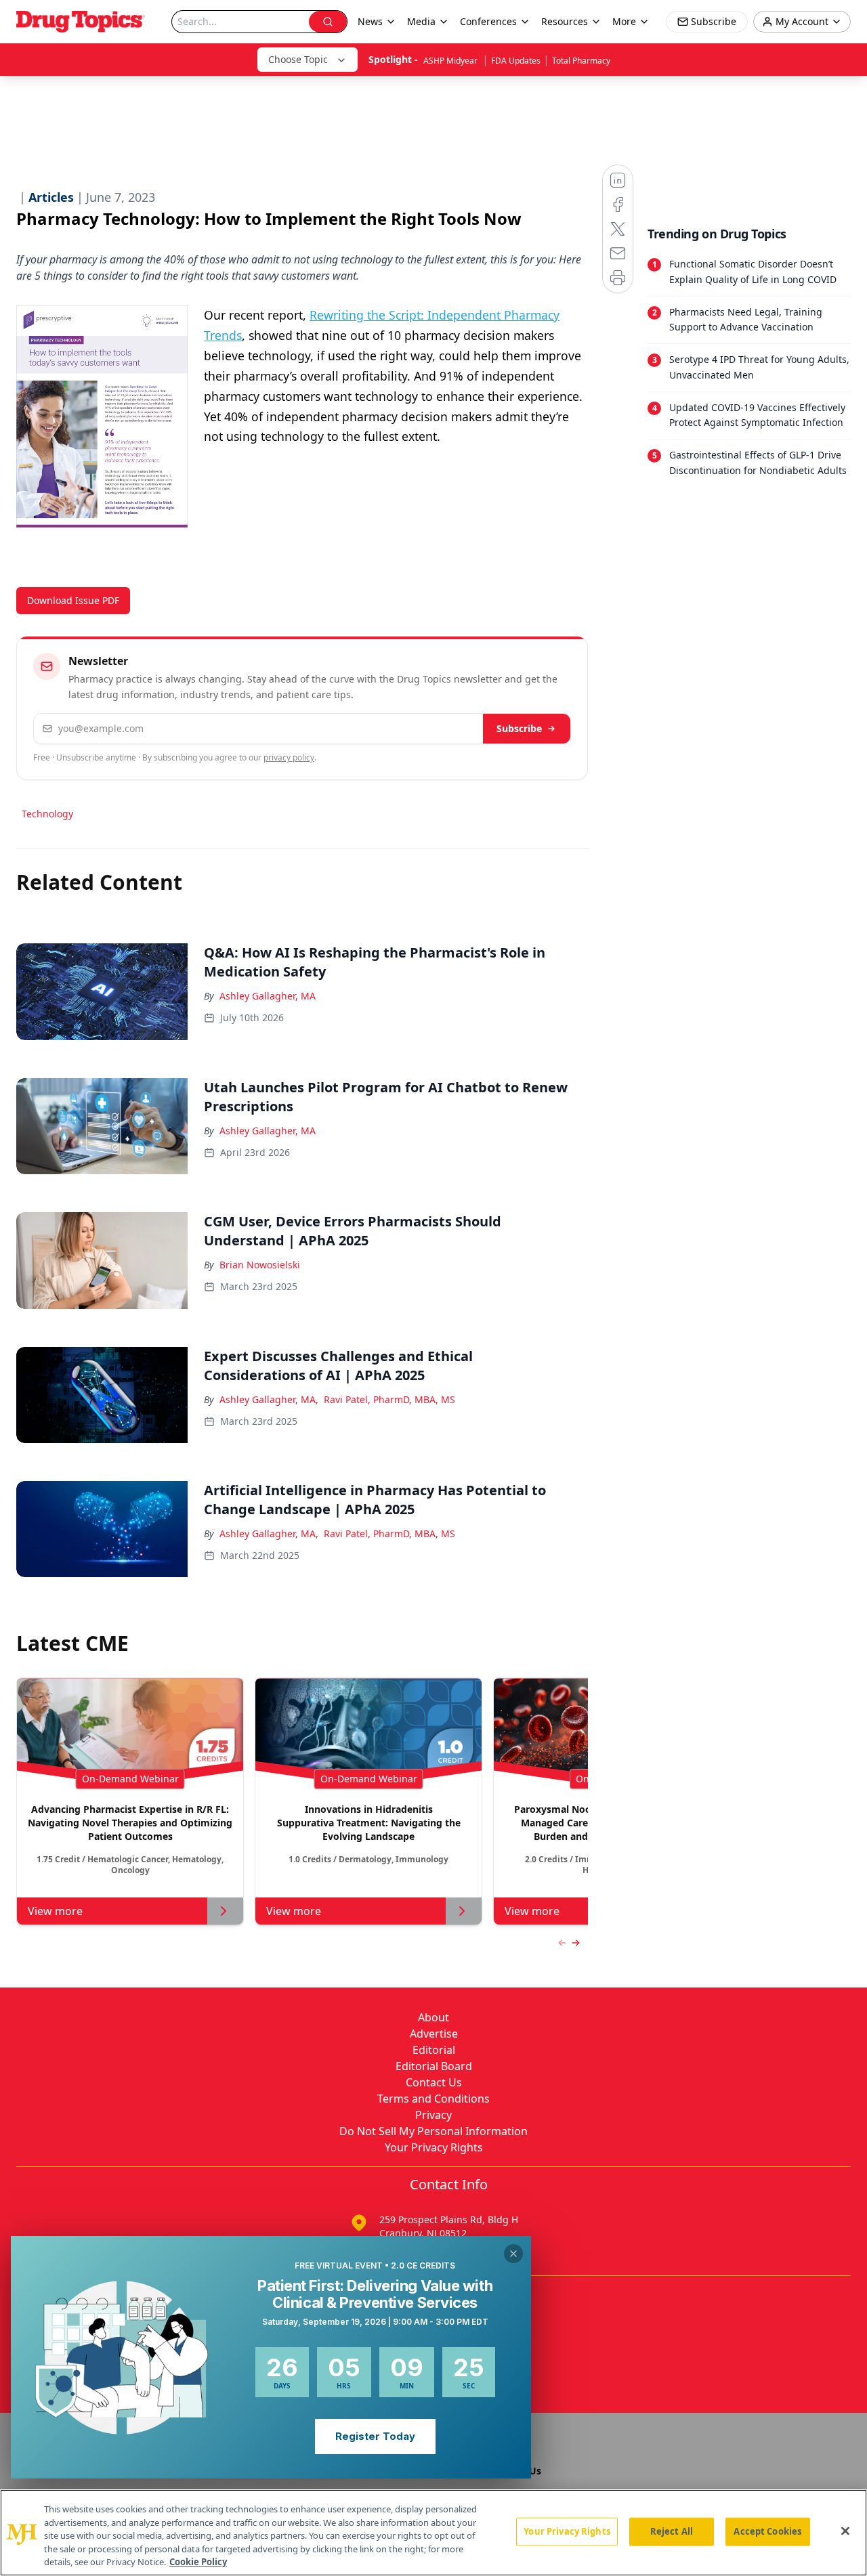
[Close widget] (513, 2254)
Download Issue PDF (73, 600)
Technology (47, 814)
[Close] (845, 2531)
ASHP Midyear (451, 61)
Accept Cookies (767, 2531)
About (433, 2017)
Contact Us (434, 2082)
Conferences (488, 21)
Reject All (672, 2531)
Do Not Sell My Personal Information (433, 2131)
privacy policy (289, 757)
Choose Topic (298, 59)
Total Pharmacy (581, 61)
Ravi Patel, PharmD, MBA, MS (389, 1399)
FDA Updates (516, 61)
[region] (433, 2533)
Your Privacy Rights (434, 2147)
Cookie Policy (198, 2562)
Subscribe (519, 728)
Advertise (434, 2034)
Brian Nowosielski (260, 1265)
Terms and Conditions (433, 2099)
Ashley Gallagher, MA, (269, 1399)
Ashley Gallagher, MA (268, 996)
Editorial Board (434, 2066)
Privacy (433, 2115)
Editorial (434, 2050)
